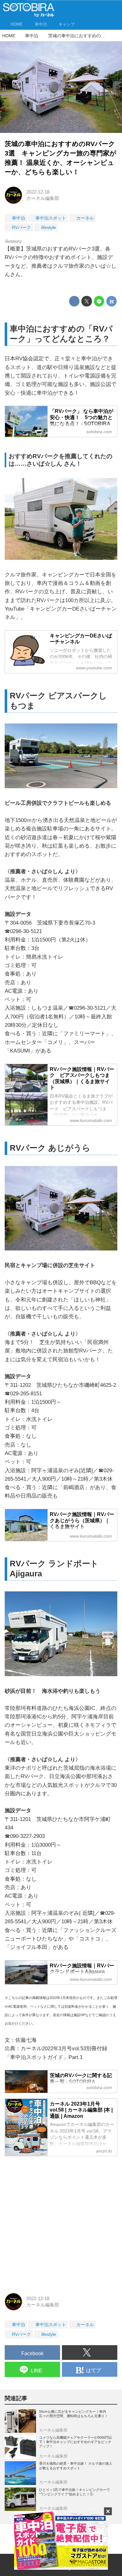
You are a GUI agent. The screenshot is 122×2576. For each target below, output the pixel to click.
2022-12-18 (38, 192)
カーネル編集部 (43, 198)
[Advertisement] (61, 2223)
